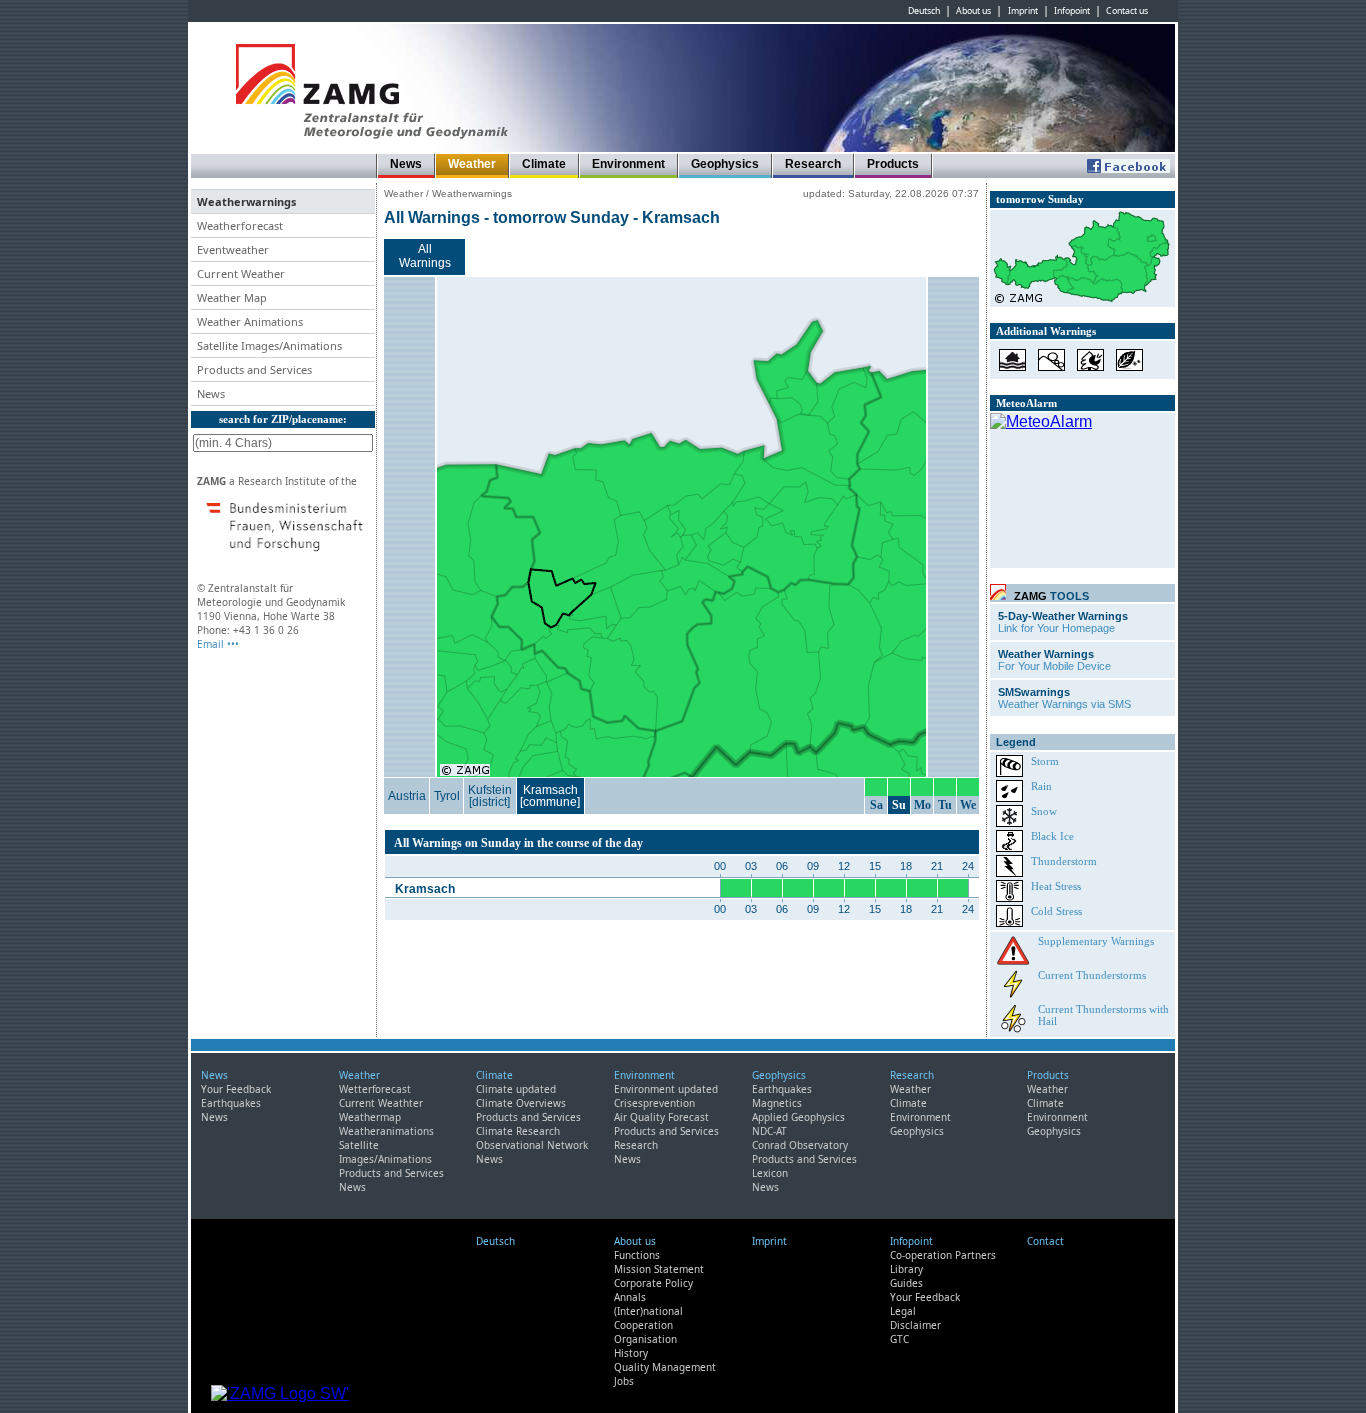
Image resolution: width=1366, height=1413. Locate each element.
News (406, 164)
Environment (628, 164)
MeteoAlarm (1026, 403)
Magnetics (777, 1103)
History (631, 1353)
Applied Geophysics (798, 1117)
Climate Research (518, 1131)
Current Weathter (381, 1103)
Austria (407, 796)
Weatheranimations (386, 1131)
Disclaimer (915, 1325)
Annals (630, 1297)
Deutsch (924, 11)
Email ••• (218, 644)
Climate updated (516, 1089)
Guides (906, 1283)
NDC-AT (769, 1131)
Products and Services (391, 1173)
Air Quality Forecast (661, 1117)
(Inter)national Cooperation (648, 1318)
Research (813, 164)
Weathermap (370, 1117)
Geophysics (725, 164)
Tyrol (447, 796)
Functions (637, 1255)
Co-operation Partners (943, 1255)
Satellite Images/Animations (385, 1152)
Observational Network (532, 1145)
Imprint (1023, 11)
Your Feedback (236, 1089)
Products (893, 164)
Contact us (1127, 11)
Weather (472, 164)
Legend (1016, 742)
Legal (903, 1311)
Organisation (645, 1339)
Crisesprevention (654, 1103)
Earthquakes (231, 1103)
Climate (544, 164)
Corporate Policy (653, 1283)
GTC (899, 1339)
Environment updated (666, 1089)
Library (906, 1269)
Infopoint (1072, 11)
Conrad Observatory (800, 1145)
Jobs (624, 1381)
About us (973, 11)
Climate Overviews (521, 1103)
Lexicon (770, 1173)
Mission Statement (659, 1269)
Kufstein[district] (490, 796)
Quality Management (665, 1367)
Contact (1045, 1241)
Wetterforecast (375, 1089)
